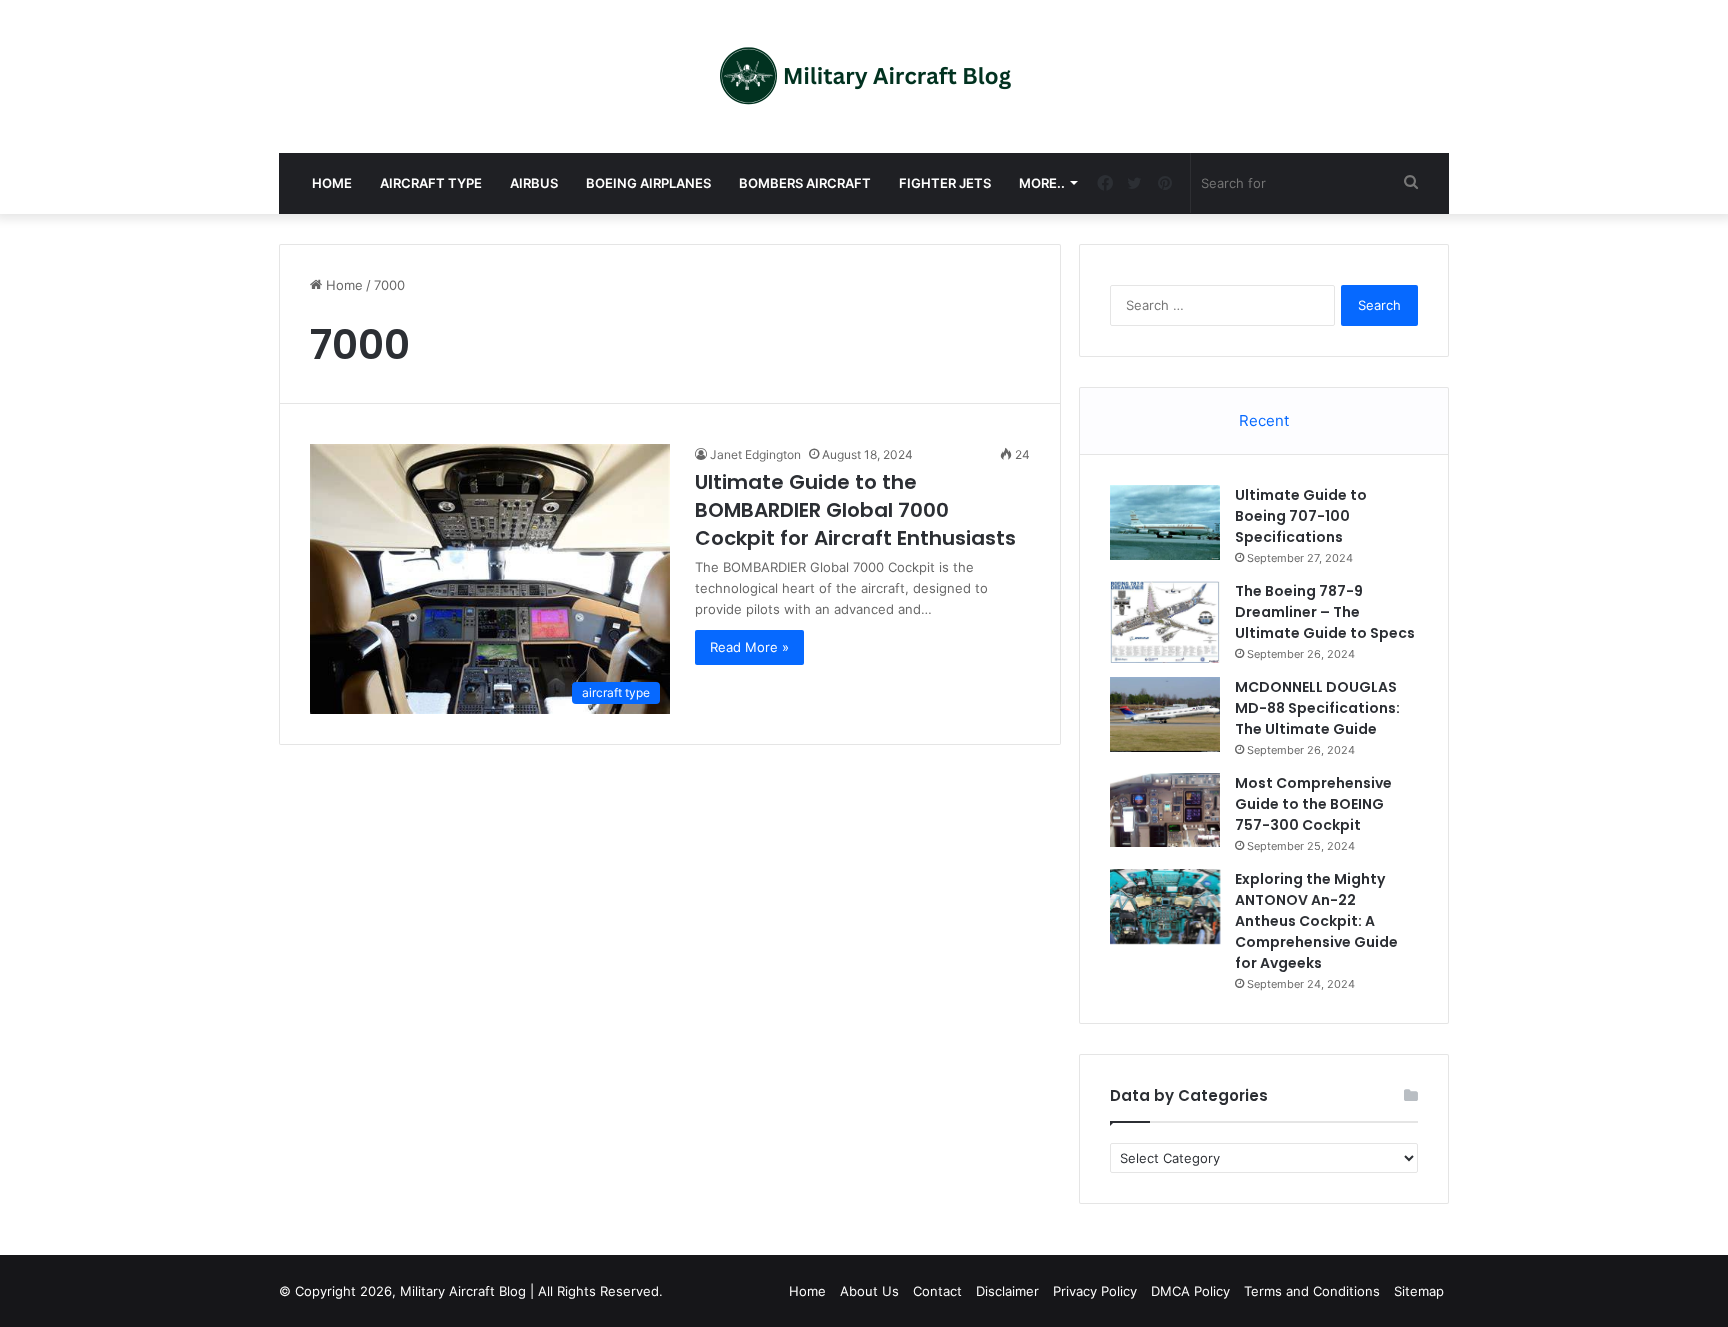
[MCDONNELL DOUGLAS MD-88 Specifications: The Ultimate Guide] (1165, 714)
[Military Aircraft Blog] (864, 76)
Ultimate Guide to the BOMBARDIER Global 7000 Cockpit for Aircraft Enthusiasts (855, 510)
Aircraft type (431, 183)
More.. (1042, 183)
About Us (869, 1291)
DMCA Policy (1190, 1291)
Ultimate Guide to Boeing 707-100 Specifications (1301, 516)
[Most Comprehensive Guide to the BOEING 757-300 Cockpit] (1165, 809)
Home (332, 183)
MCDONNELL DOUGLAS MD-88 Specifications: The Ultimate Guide (1317, 708)
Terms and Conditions (1312, 1291)
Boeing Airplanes (648, 183)
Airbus (534, 183)
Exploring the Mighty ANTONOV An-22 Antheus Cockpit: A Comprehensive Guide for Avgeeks (1316, 921)
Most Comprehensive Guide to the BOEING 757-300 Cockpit (1313, 804)
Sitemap (1419, 1291)
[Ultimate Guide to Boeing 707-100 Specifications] (1165, 522)
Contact (937, 1291)
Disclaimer (1007, 1291)
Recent (1264, 420)
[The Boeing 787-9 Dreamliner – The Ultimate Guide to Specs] (1165, 622)
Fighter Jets (945, 183)
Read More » (749, 647)
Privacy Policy (1095, 1291)
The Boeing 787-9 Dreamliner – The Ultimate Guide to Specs (1325, 612)
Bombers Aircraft (805, 183)
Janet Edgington (755, 454)
